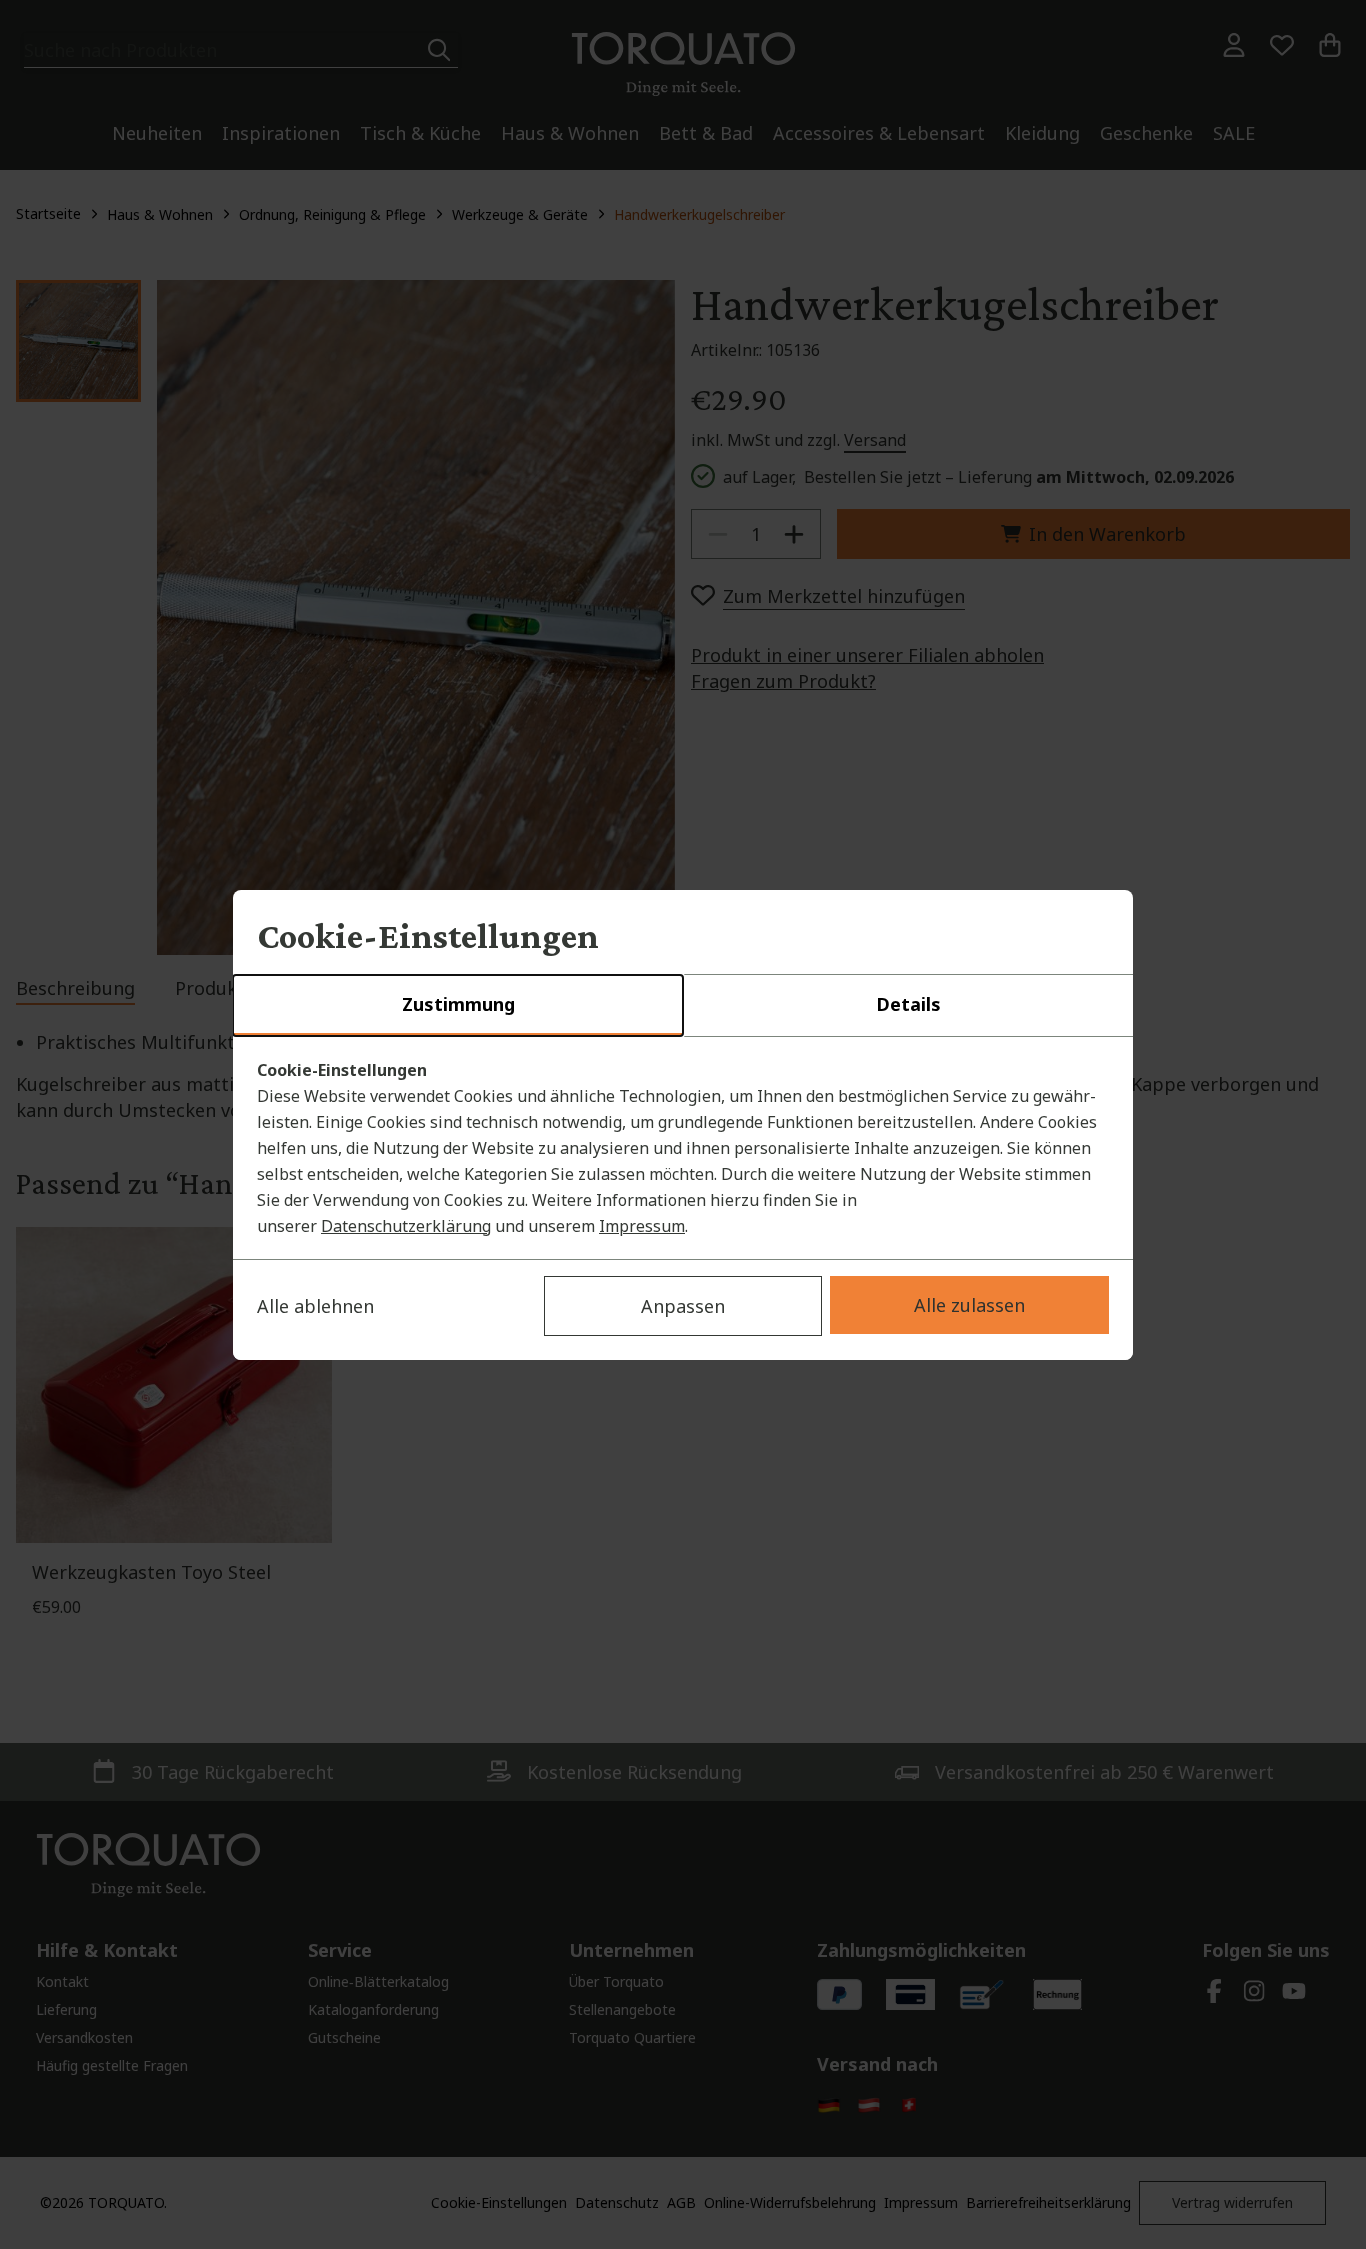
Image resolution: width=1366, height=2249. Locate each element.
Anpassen (683, 1306)
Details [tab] (908, 1004)
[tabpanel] (683, 1148)
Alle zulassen (969, 1305)
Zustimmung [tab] (458, 1004)
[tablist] (683, 1006)
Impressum (642, 1226)
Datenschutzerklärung (406, 1226)
